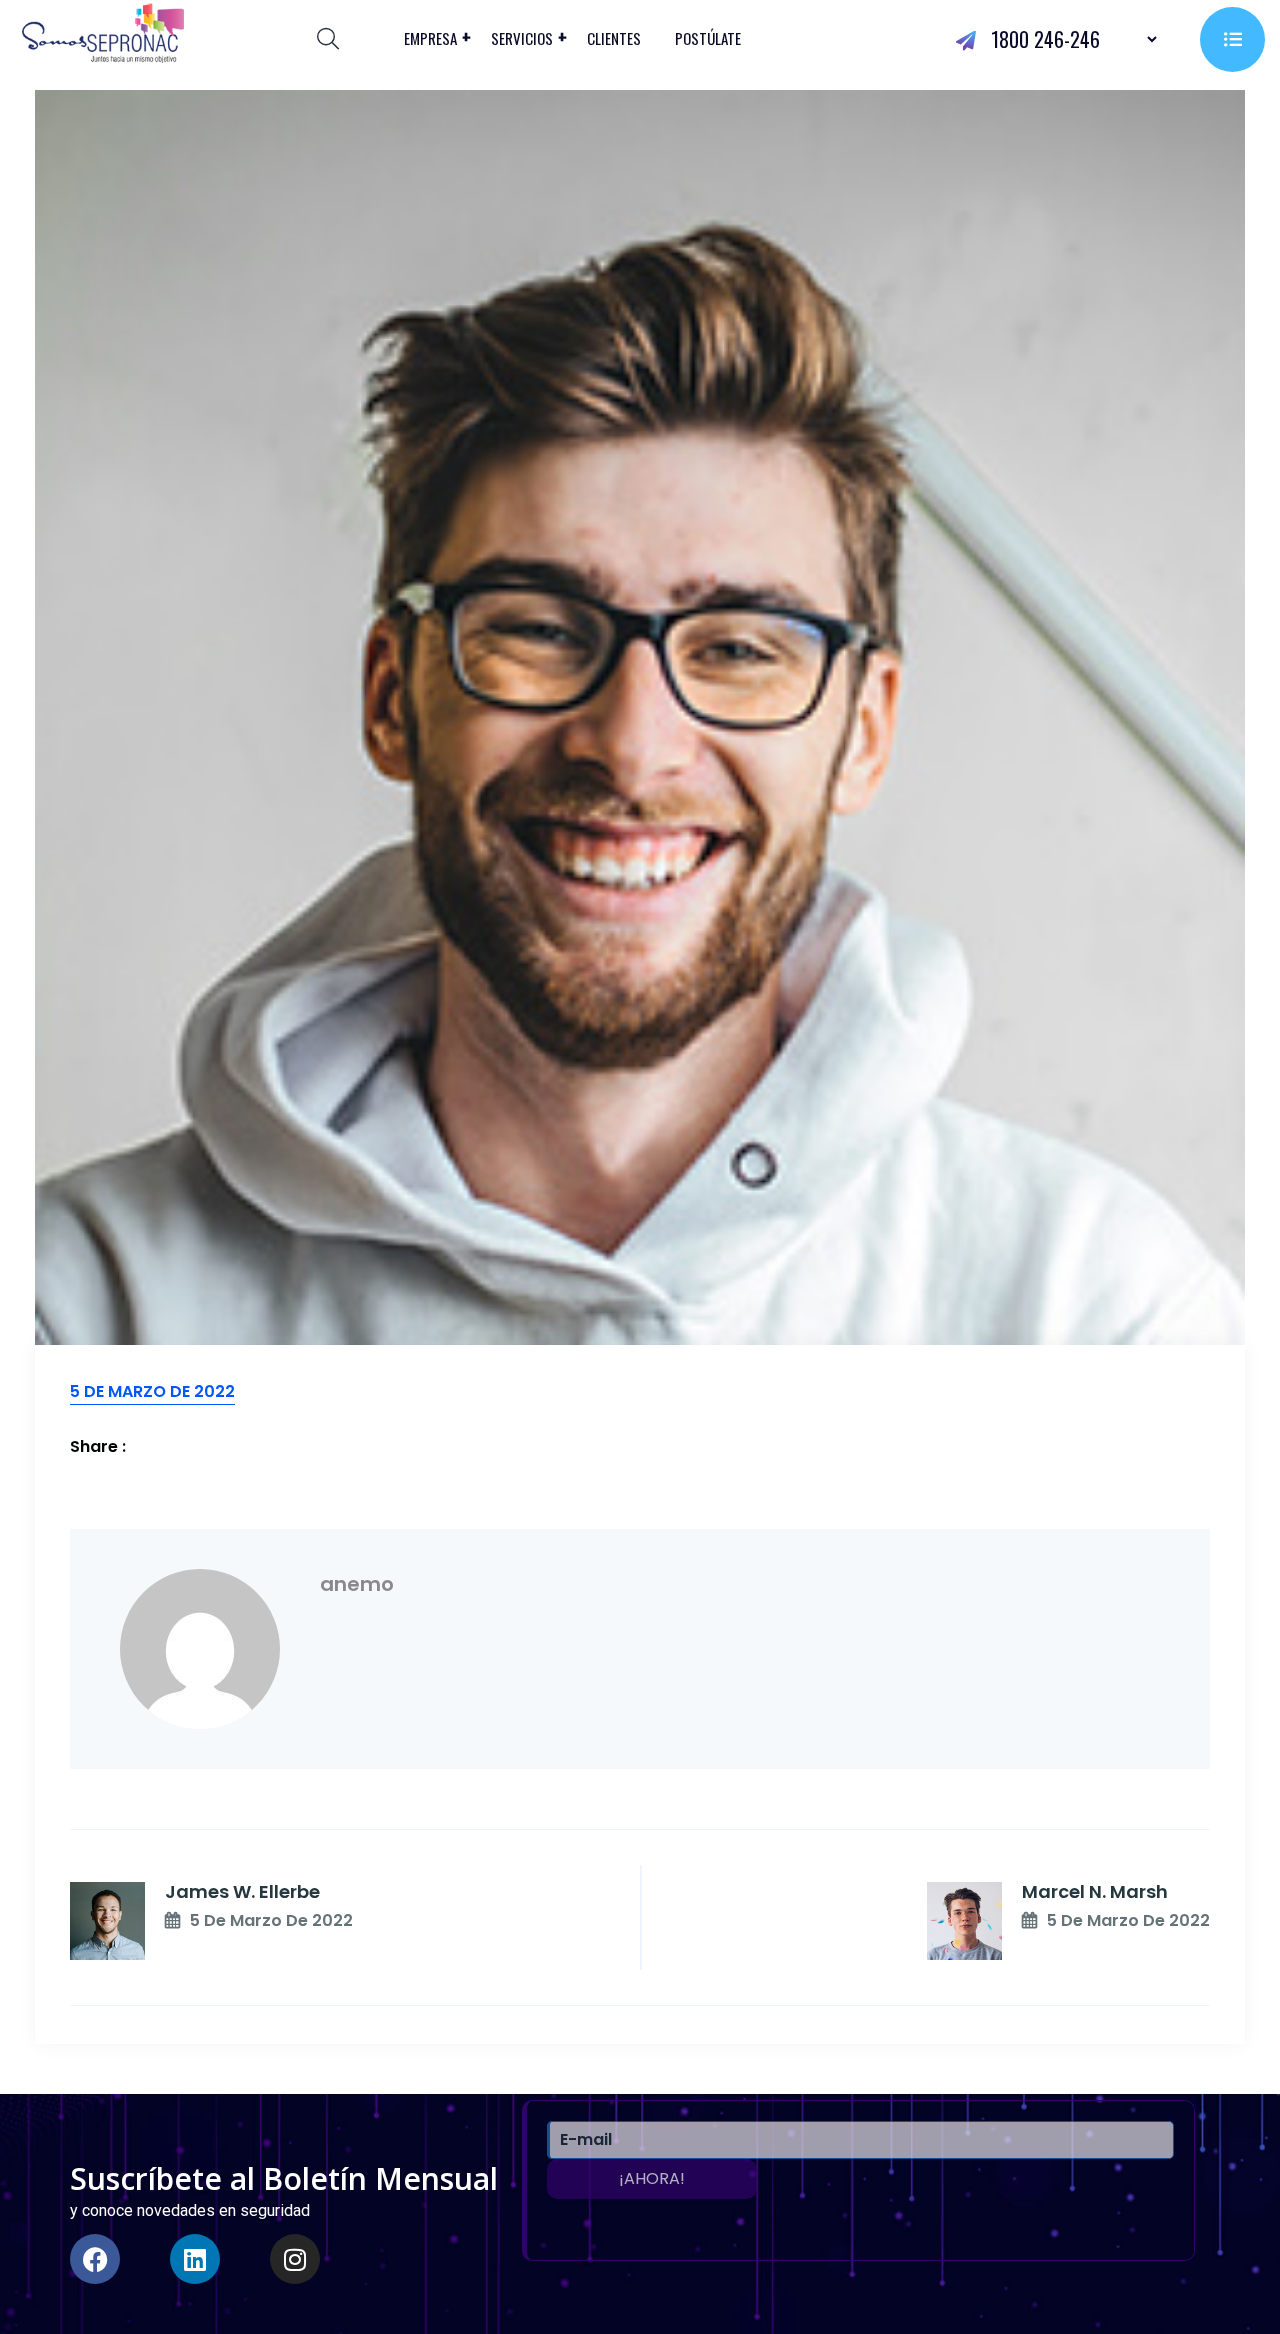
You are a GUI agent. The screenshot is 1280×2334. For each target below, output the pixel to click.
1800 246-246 (1043, 39)
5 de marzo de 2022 (271, 1920)
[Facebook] (95, 2259)
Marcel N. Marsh (1095, 1891)
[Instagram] (295, 2259)
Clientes (614, 38)
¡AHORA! (652, 2178)
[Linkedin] (195, 2259)
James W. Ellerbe (242, 1891)
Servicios (522, 38)
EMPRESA (430, 38)
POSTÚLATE (708, 38)
